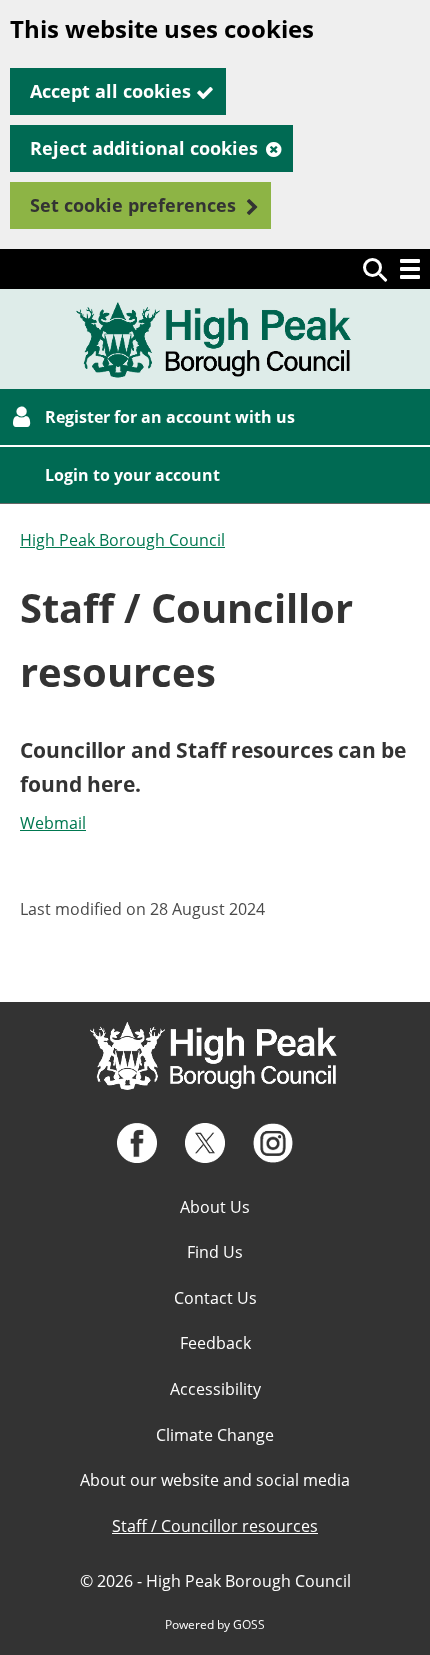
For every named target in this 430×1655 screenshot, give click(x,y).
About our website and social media (215, 1480)
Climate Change (215, 1435)
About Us (215, 1207)
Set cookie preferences (133, 205)
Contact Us (215, 1298)
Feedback (215, 1343)
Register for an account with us (170, 417)
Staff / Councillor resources (215, 1526)
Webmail (53, 823)
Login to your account (132, 475)
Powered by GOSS (215, 1624)
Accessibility (215, 1389)
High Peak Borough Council (122, 540)
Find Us (215, 1252)
